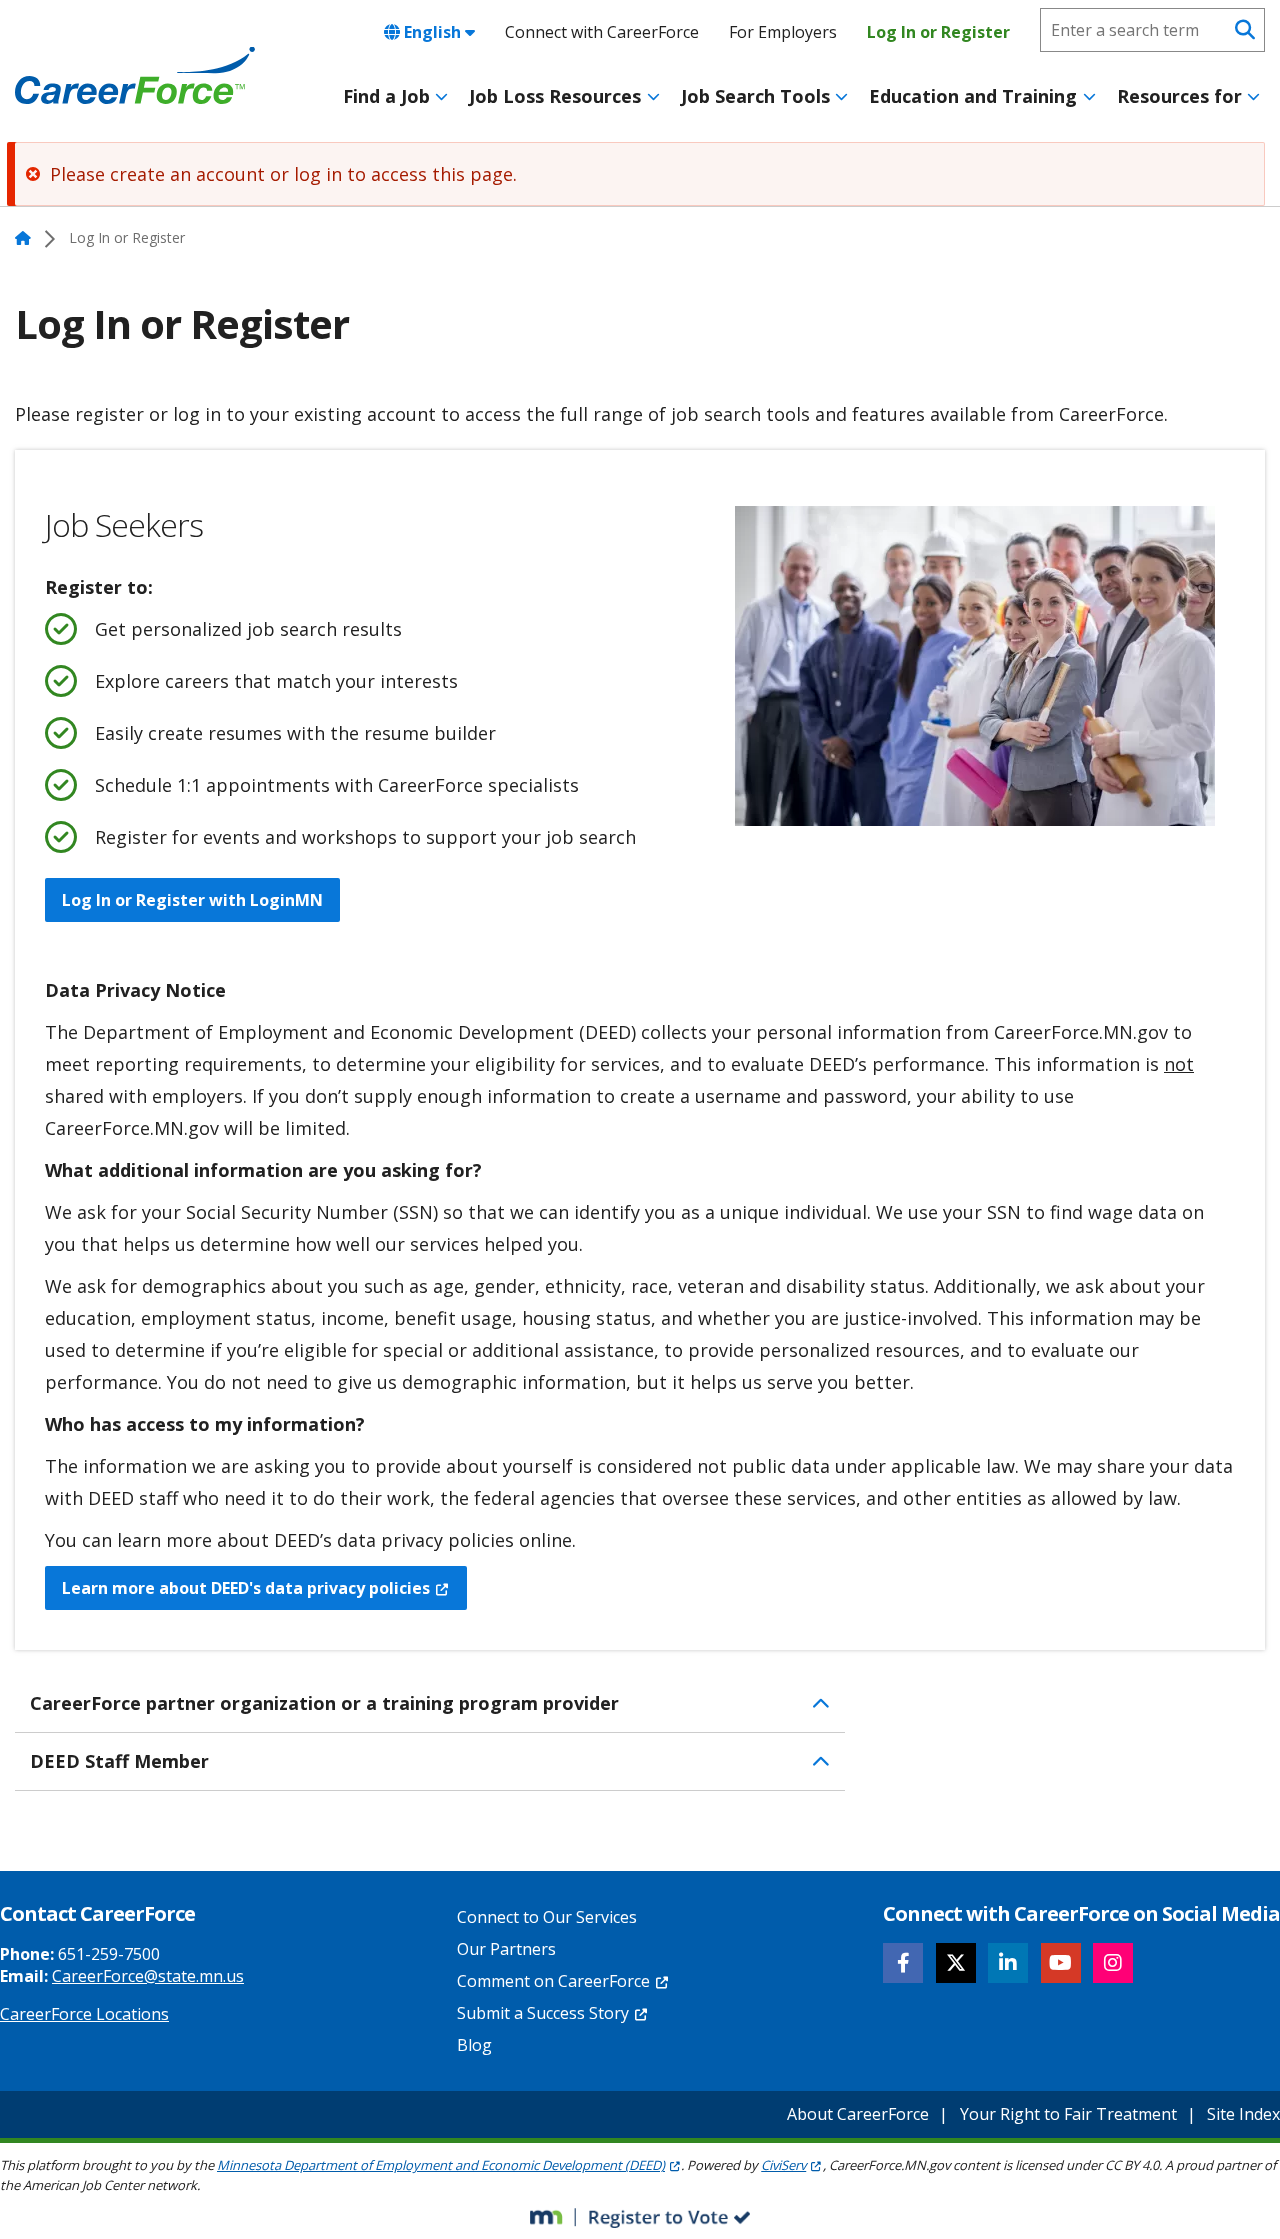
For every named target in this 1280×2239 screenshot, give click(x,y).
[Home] (135, 76)
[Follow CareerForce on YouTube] (1061, 1963)
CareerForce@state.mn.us (148, 1976)
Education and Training (973, 96)
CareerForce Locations (84, 2014)
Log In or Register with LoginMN (192, 900)
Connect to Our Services (547, 1917)
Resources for (1179, 96)
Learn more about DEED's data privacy (246, 1588)
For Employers (783, 32)
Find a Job (386, 96)
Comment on (553, 1981)
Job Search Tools (755, 96)
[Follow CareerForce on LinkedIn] (1008, 1963)
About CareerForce (858, 2114)
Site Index (1243, 2114)
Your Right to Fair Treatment (1068, 2114)
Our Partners (506, 1949)
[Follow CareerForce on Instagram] (1113, 1963)
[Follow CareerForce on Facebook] (903, 1963)
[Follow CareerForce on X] (956, 1963)
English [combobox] (432, 32)
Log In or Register (938, 32)
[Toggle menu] (441, 97)
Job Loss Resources (555, 96)
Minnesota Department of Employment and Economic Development (441, 2165)
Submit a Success (543, 2013)
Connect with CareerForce (602, 32)
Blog (474, 2045)
